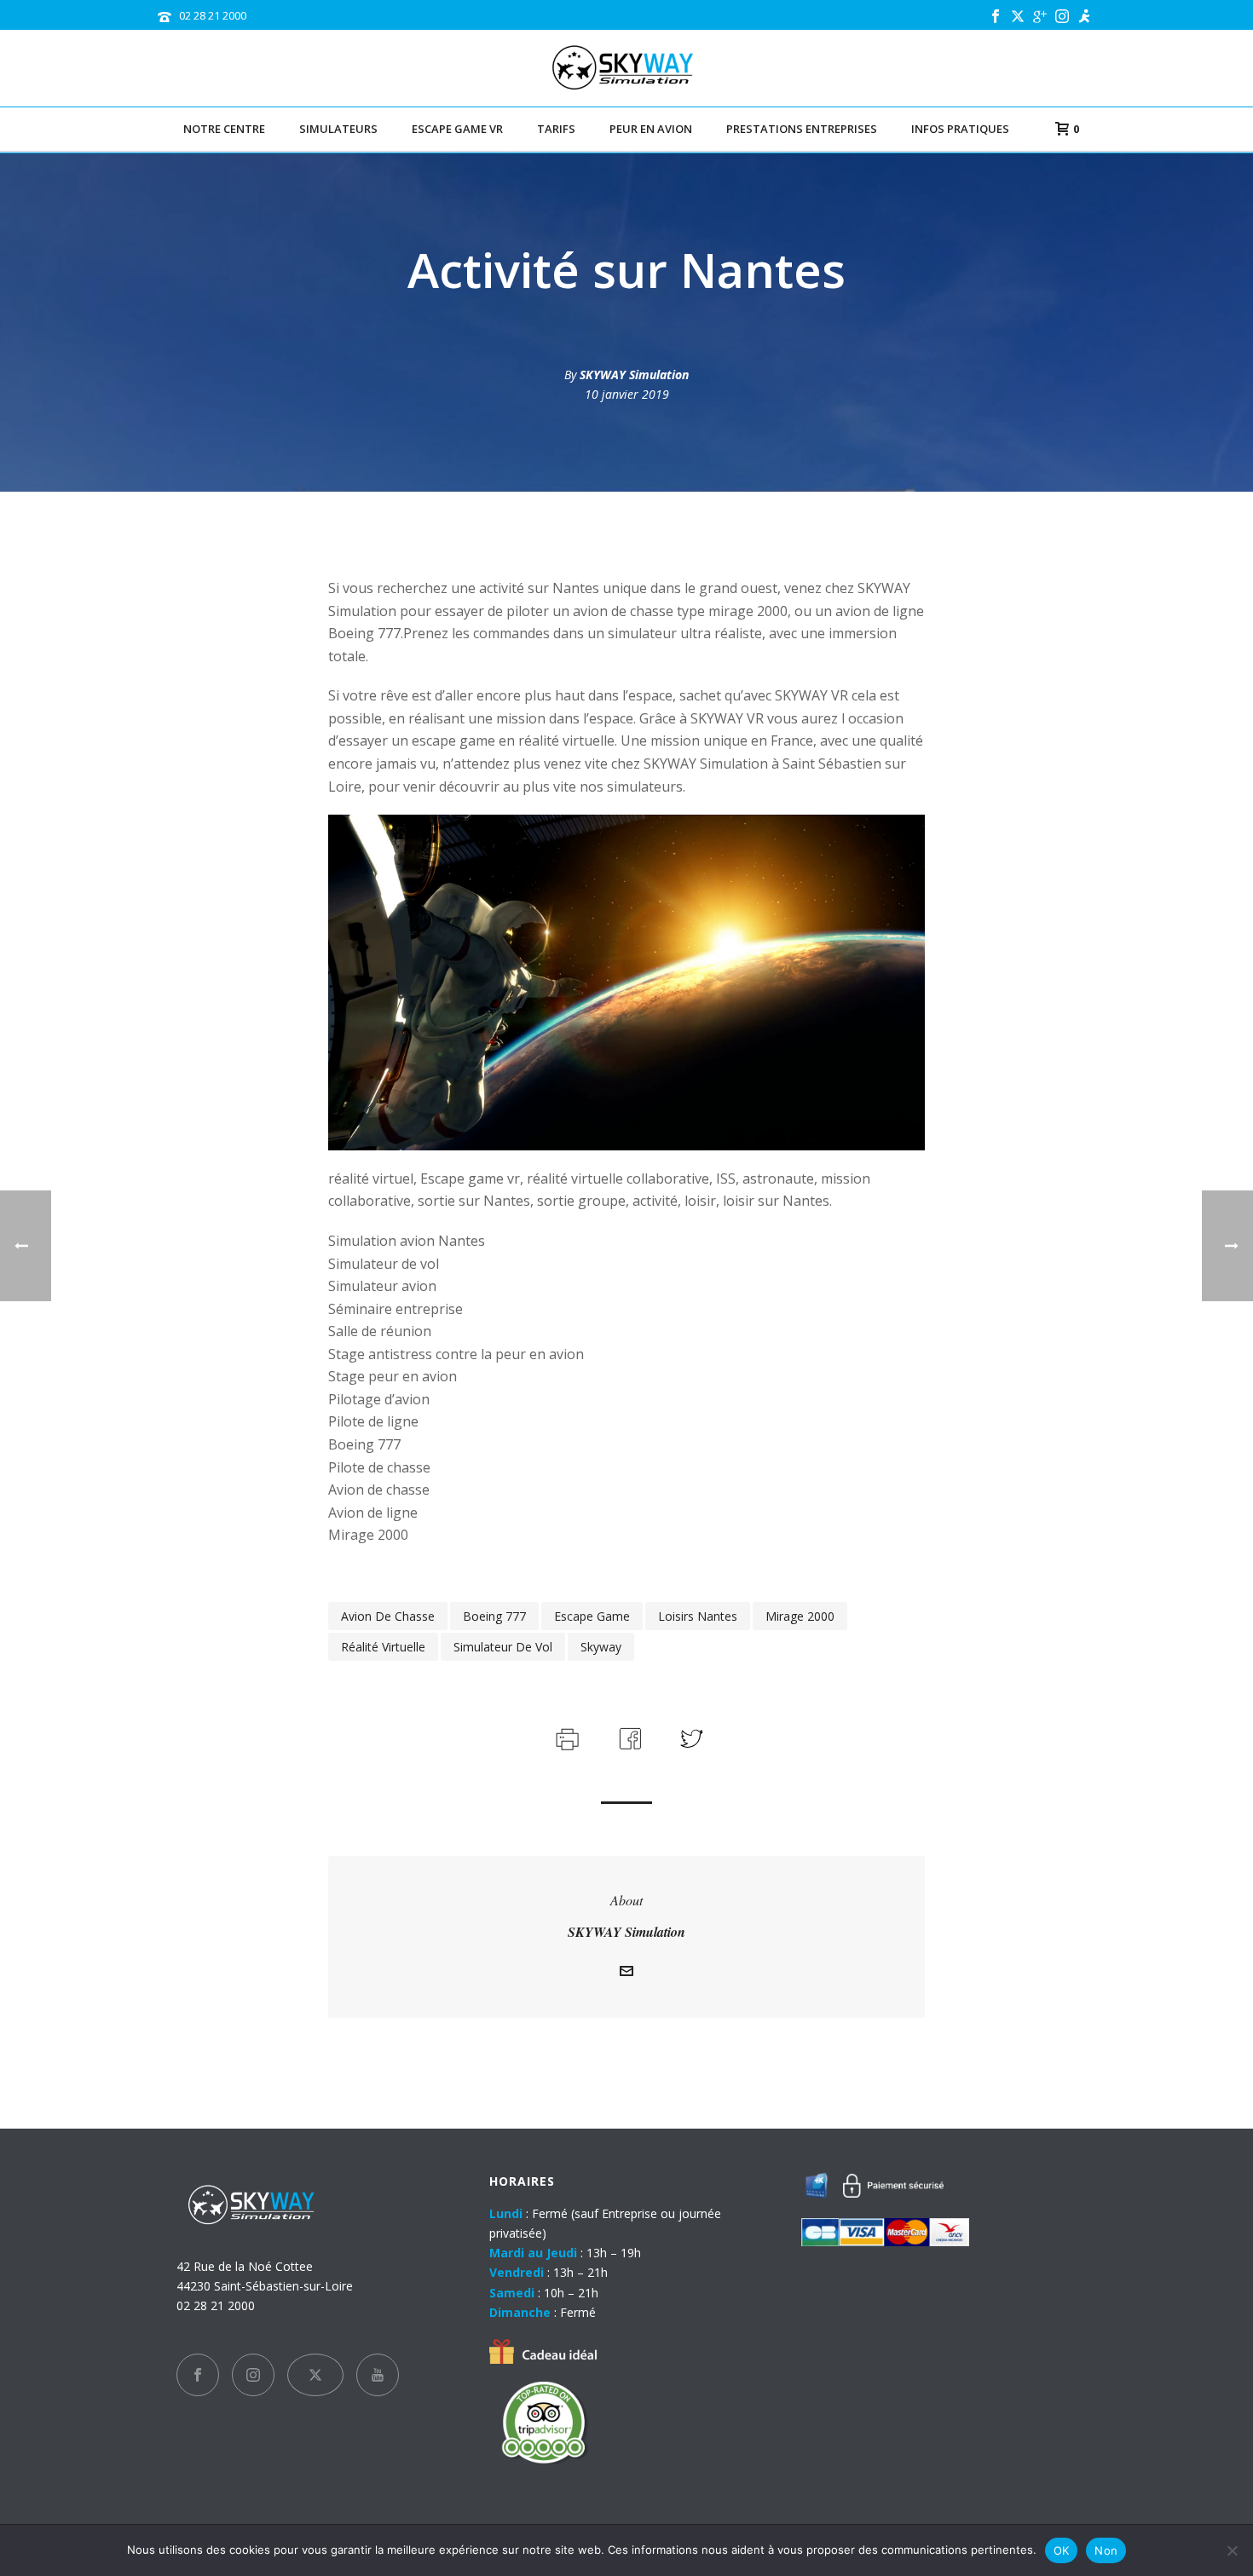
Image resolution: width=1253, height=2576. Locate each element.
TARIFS (556, 129)
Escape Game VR (457, 129)
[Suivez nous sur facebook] (198, 2375)
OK (1062, 2550)
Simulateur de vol (503, 1647)
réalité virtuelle (383, 1647)
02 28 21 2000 (213, 15)
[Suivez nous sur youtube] (378, 2375)
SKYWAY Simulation (634, 375)
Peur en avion (651, 129)
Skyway (601, 1647)
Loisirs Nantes (698, 1616)
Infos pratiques (960, 129)
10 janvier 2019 (627, 394)
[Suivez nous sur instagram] (253, 2375)
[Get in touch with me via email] (626, 1973)
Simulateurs (338, 129)
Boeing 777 (494, 1616)
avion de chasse (388, 1616)
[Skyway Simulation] (627, 68)
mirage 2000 (800, 1616)
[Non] (1232, 2550)
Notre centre (224, 129)
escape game (592, 1616)
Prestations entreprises (802, 129)
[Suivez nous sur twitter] (315, 2375)
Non (1106, 2550)
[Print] (566, 1737)
